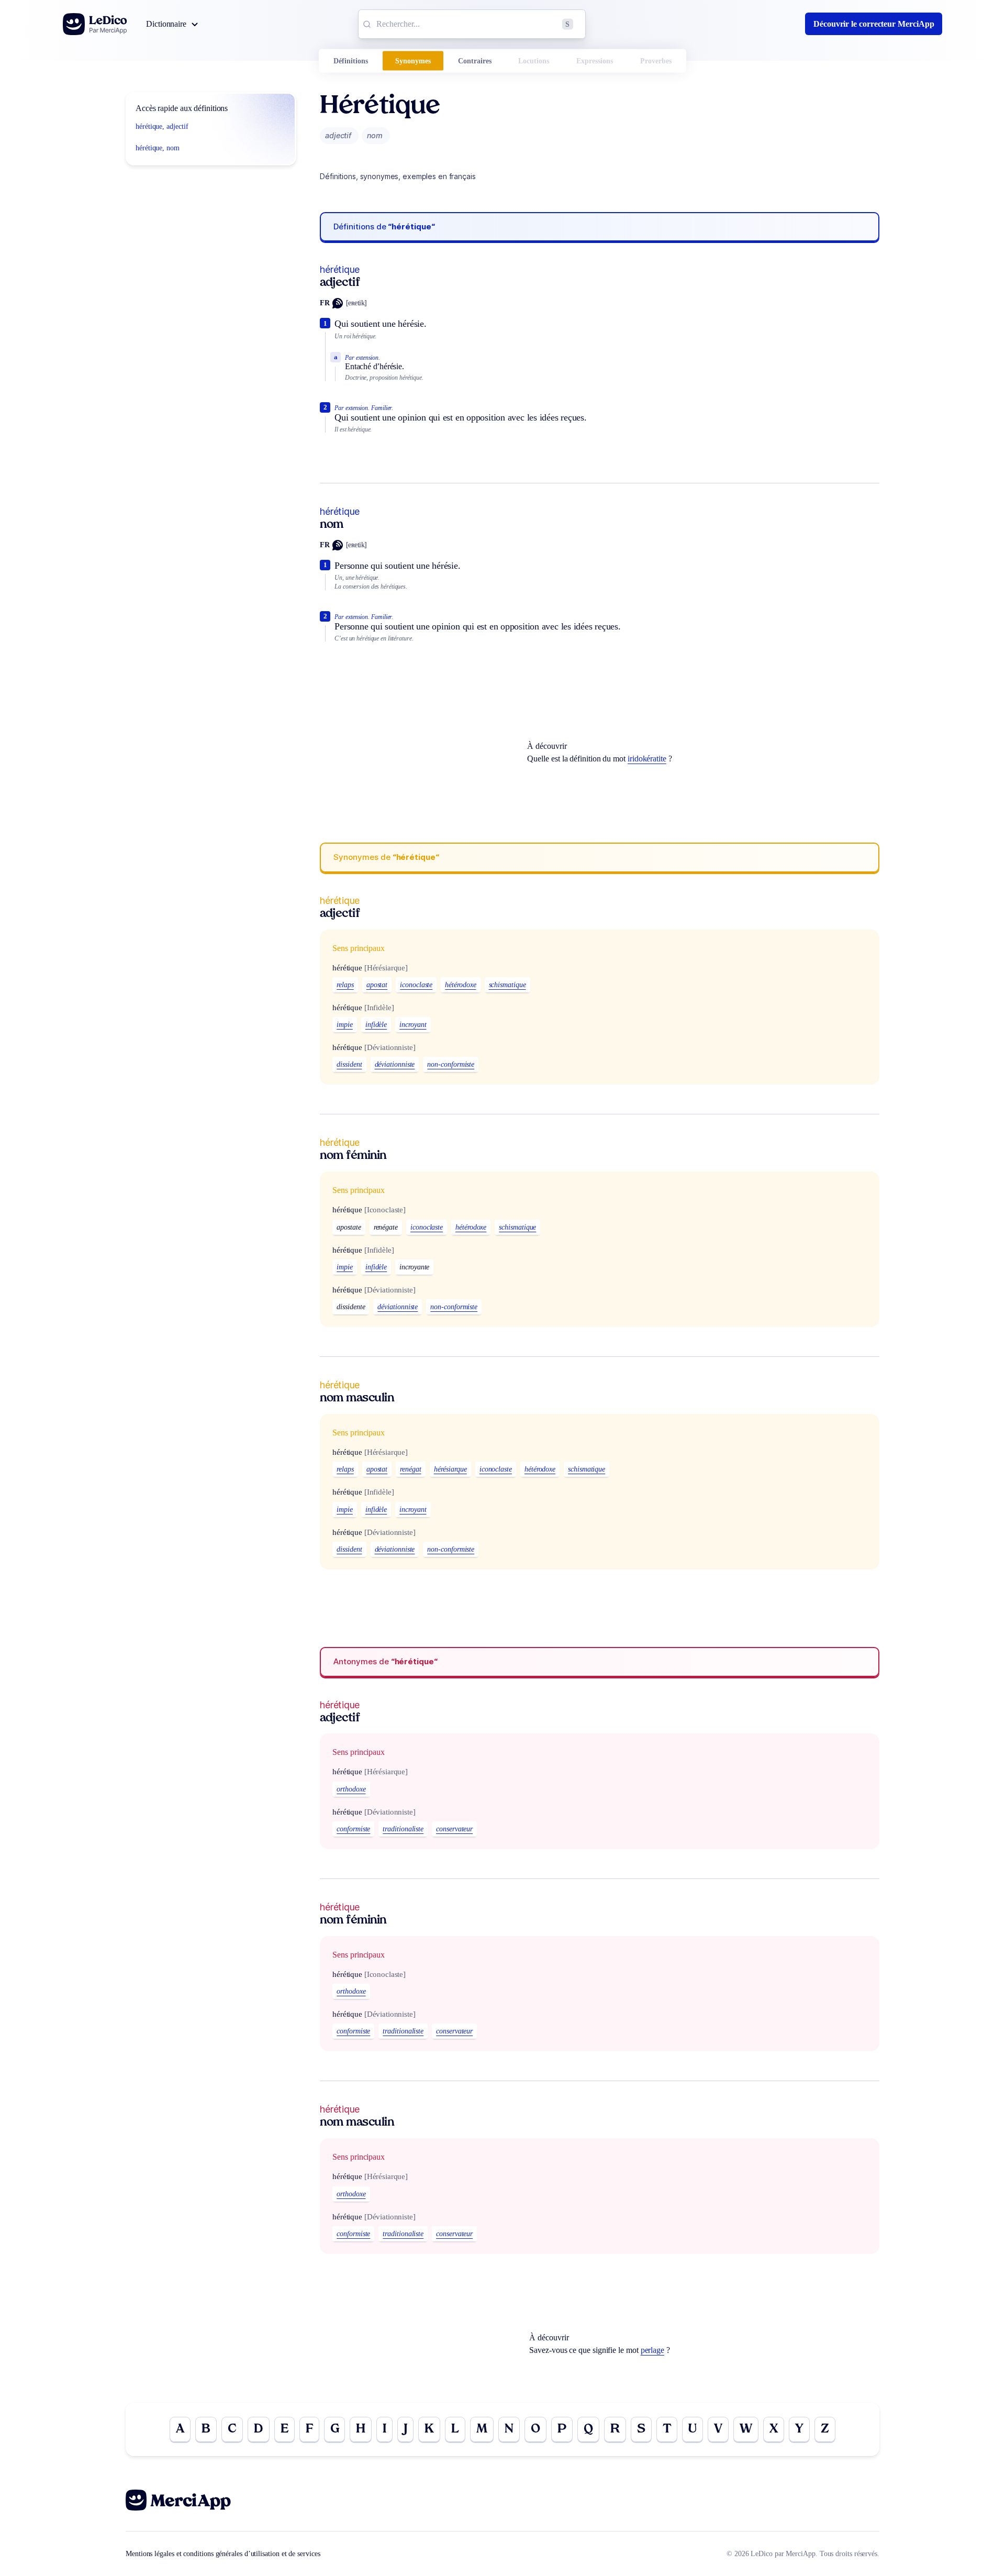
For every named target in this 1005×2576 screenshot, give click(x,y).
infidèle (376, 1025)
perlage (652, 2350)
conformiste (353, 1829)
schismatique (507, 985)
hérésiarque (450, 1469)
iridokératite (647, 759)
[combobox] (472, 24)
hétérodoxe (460, 985)
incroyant (413, 1025)
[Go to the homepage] (95, 24)
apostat (377, 985)
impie (345, 1025)
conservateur (454, 1829)
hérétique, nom (158, 148)
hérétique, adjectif (162, 126)
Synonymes (413, 61)
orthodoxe (351, 1789)
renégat (410, 1469)
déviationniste (395, 1064)
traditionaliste (403, 1829)
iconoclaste (416, 985)
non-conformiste (451, 1064)
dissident (349, 1064)
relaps (345, 985)
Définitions (351, 61)
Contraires (475, 61)
